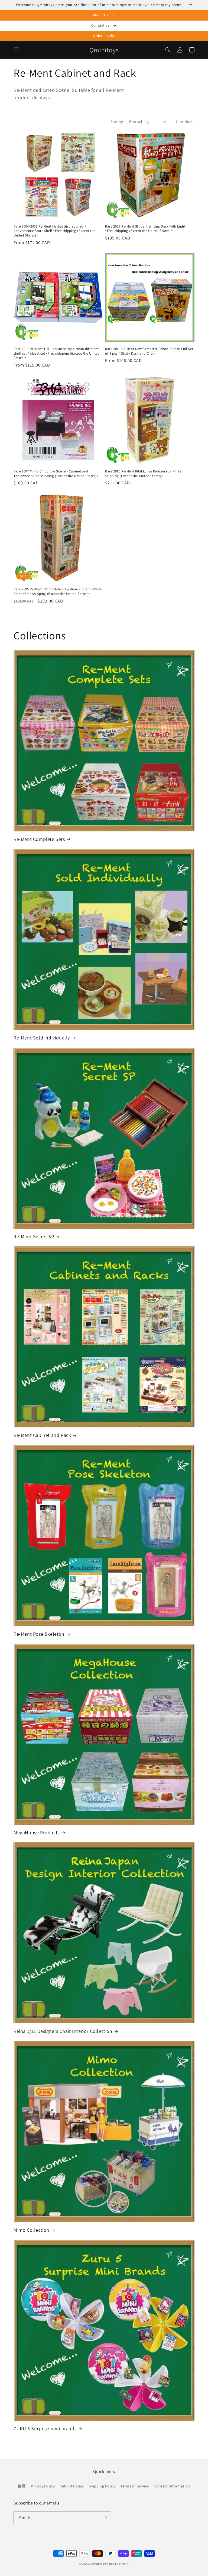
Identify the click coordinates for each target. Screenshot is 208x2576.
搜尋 (22, 2486)
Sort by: (117, 122)
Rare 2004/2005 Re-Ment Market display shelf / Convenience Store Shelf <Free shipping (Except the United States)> (54, 231)
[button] (16, 50)
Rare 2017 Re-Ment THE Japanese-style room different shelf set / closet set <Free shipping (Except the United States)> (57, 354)
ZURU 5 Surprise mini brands (45, 2428)
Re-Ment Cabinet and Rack (42, 1435)
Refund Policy (72, 2486)
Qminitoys (96, 2564)
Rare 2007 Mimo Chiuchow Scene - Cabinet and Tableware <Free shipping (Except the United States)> (56, 474)
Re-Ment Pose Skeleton (39, 1634)
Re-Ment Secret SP (34, 1237)
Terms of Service (135, 2486)
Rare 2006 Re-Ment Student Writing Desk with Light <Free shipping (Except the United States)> (145, 229)
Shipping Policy (102, 2486)
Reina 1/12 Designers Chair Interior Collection (63, 2031)
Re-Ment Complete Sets (39, 839)
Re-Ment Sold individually (42, 1038)
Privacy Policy (43, 2486)
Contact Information (172, 2486)
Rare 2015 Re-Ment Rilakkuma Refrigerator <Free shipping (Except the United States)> (143, 474)
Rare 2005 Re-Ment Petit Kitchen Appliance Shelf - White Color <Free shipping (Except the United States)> (58, 592)
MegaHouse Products (37, 1833)
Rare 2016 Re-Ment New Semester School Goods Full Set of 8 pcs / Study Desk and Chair (149, 351)
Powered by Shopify (116, 2564)
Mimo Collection (31, 2230)
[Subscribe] (105, 2518)
